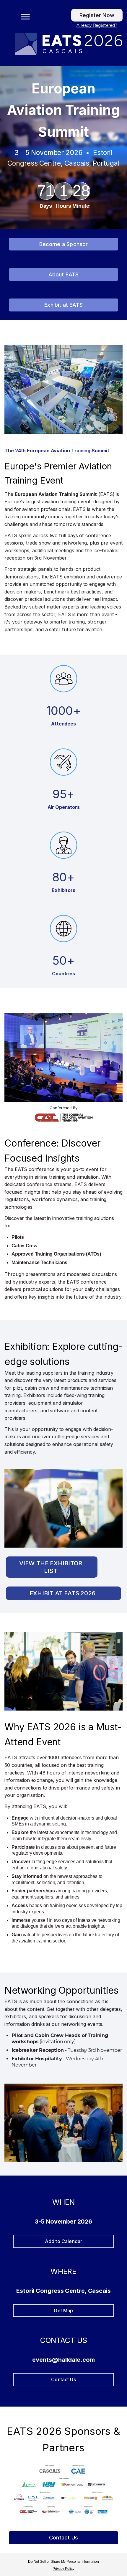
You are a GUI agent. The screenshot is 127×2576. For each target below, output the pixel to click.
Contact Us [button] (63, 2538)
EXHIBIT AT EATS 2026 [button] (62, 1593)
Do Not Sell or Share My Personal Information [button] (63, 2562)
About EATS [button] (64, 274)
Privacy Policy (63, 2569)
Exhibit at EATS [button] (63, 305)
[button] (24, 16)
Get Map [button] (63, 2311)
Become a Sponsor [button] (64, 244)
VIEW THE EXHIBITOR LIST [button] (51, 1567)
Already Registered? (97, 25)
